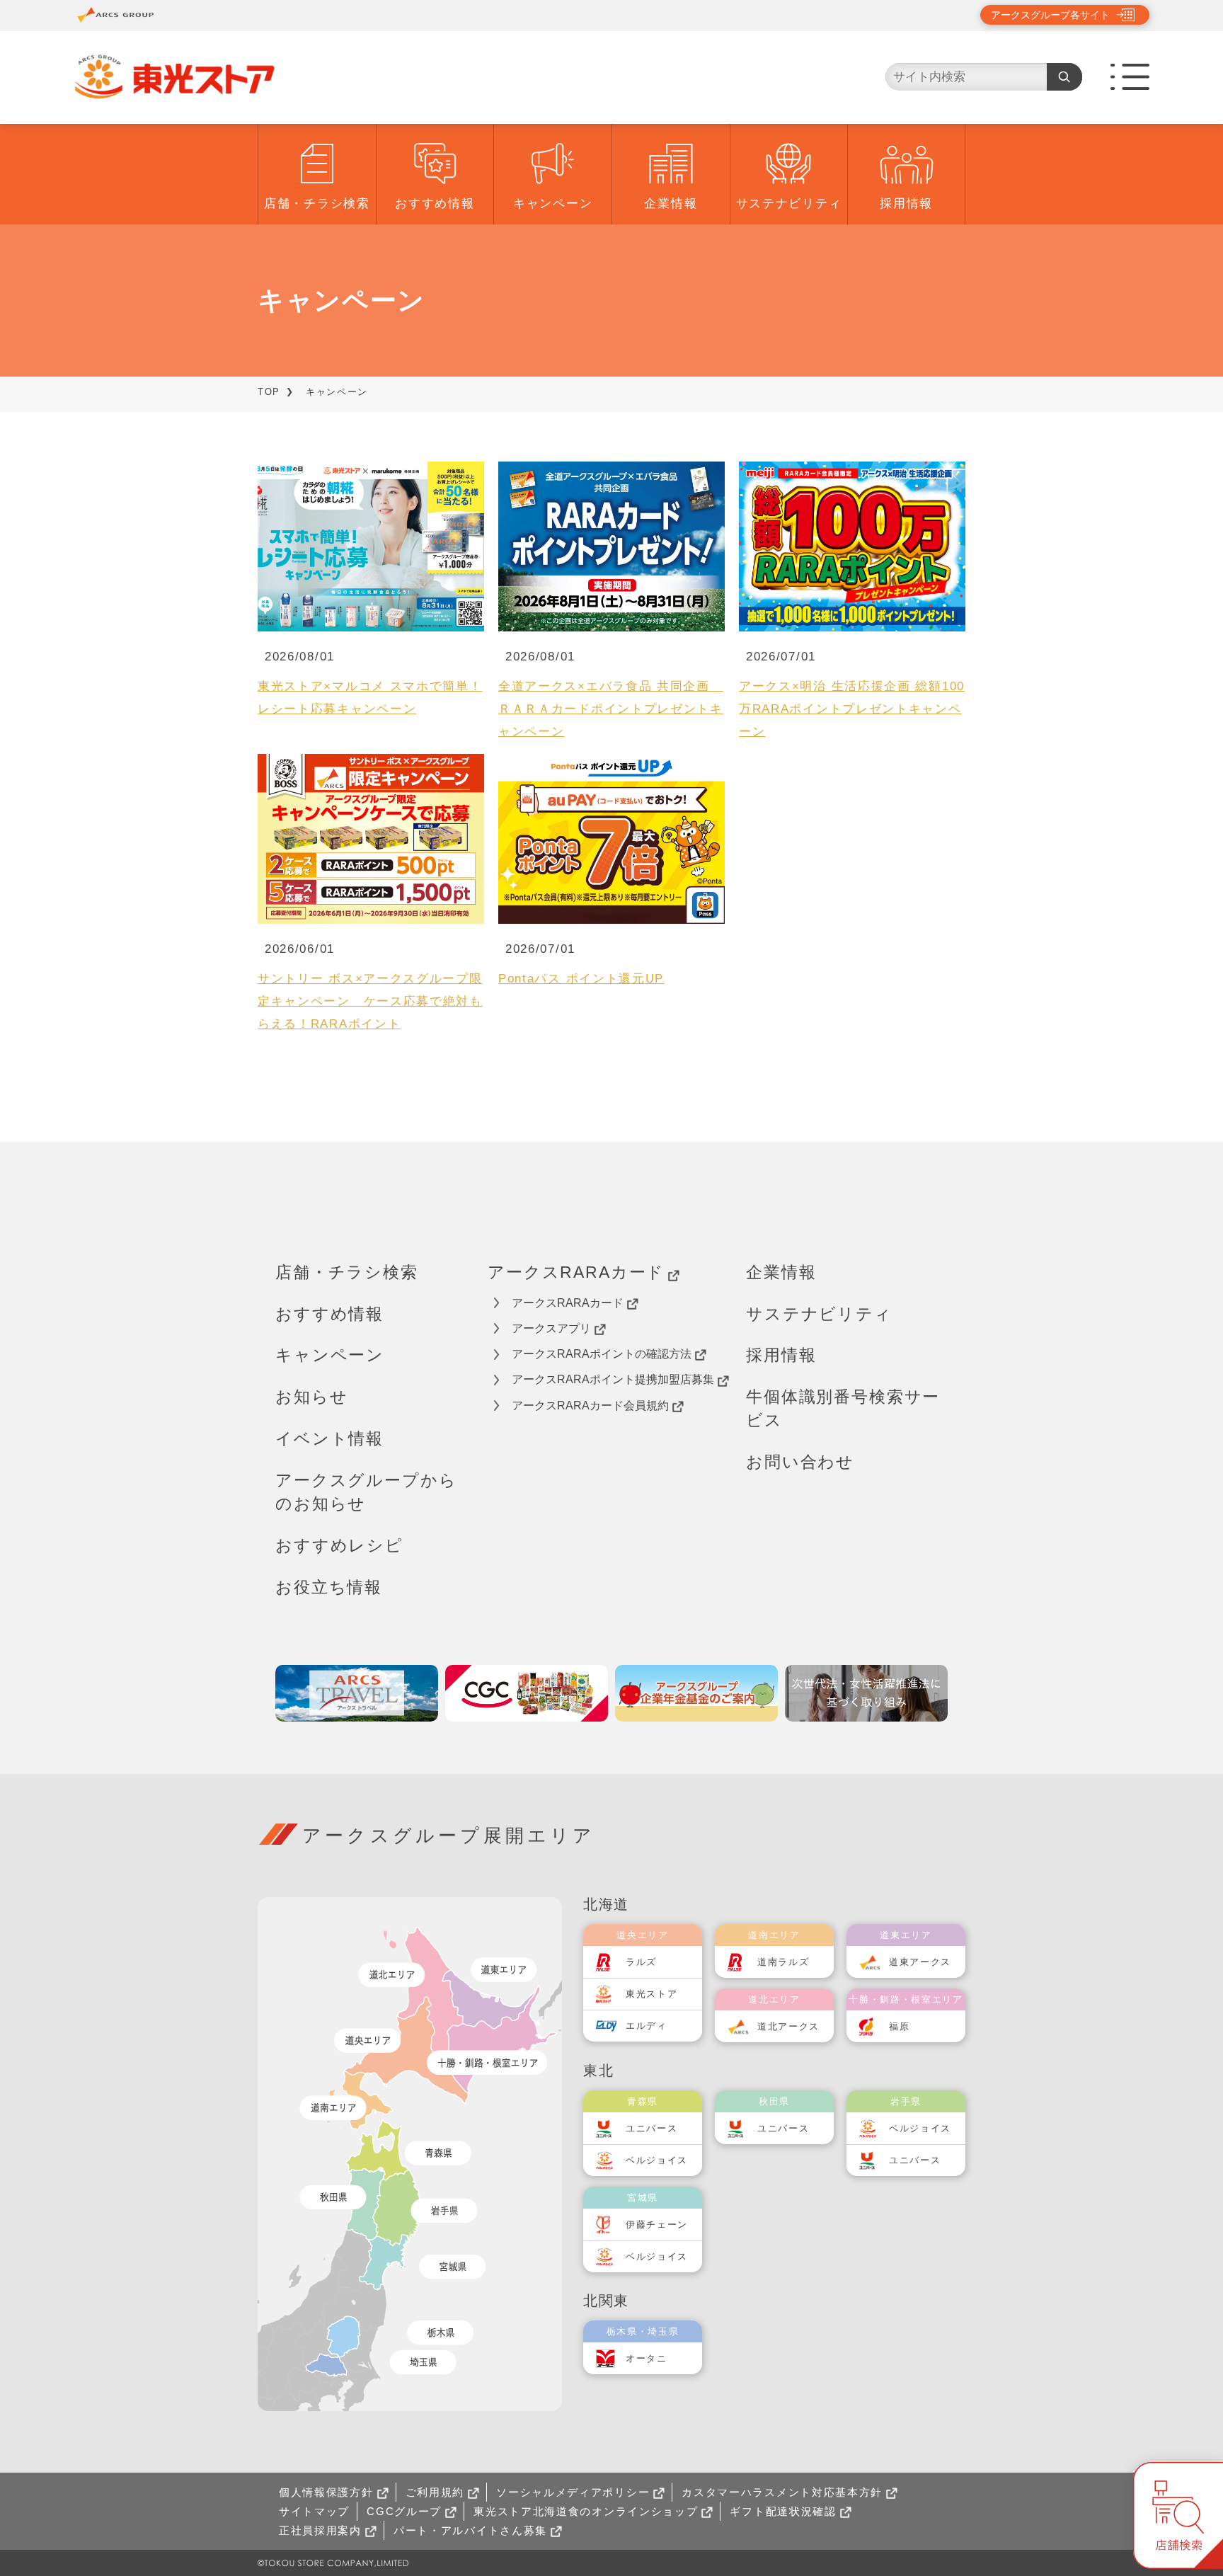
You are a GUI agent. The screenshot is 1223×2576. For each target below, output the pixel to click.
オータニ (647, 2358)
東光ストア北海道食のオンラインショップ (586, 2511)
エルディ (647, 2026)
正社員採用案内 (320, 2530)
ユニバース (652, 2128)
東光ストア (652, 1994)
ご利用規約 (435, 2492)
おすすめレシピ (339, 1545)
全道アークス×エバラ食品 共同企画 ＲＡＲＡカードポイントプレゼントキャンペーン (611, 709)
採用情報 (906, 204)
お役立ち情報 (329, 1587)
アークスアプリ (551, 1328)
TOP (269, 392)
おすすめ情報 (435, 204)
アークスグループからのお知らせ (366, 1492)
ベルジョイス (657, 2160)
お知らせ (311, 1397)
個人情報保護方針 (326, 2492)
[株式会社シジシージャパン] (527, 1693)
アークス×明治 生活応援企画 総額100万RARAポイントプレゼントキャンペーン (852, 709)
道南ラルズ (783, 1962)
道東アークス (920, 1962)
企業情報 (671, 204)
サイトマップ (314, 2511)
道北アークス (788, 2026)
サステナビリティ (789, 204)
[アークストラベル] (357, 1693)
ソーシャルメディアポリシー (573, 2492)
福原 (899, 2026)
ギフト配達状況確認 (783, 2511)
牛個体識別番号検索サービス (843, 1408)
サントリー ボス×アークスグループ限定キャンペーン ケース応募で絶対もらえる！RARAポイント (370, 1001)
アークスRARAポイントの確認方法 (602, 1354)
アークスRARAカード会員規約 (590, 1406)
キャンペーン (553, 204)
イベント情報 (329, 1438)
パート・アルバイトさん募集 (470, 2530)
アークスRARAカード (576, 1272)
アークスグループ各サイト (1050, 15)
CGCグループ (404, 2511)
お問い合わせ (800, 1462)
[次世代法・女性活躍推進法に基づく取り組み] (866, 1693)
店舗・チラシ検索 (317, 204)
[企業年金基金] (696, 1693)
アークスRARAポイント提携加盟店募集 (613, 1379)
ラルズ (641, 1962)
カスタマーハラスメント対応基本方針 (782, 2492)
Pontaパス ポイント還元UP (581, 979)
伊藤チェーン (657, 2225)
